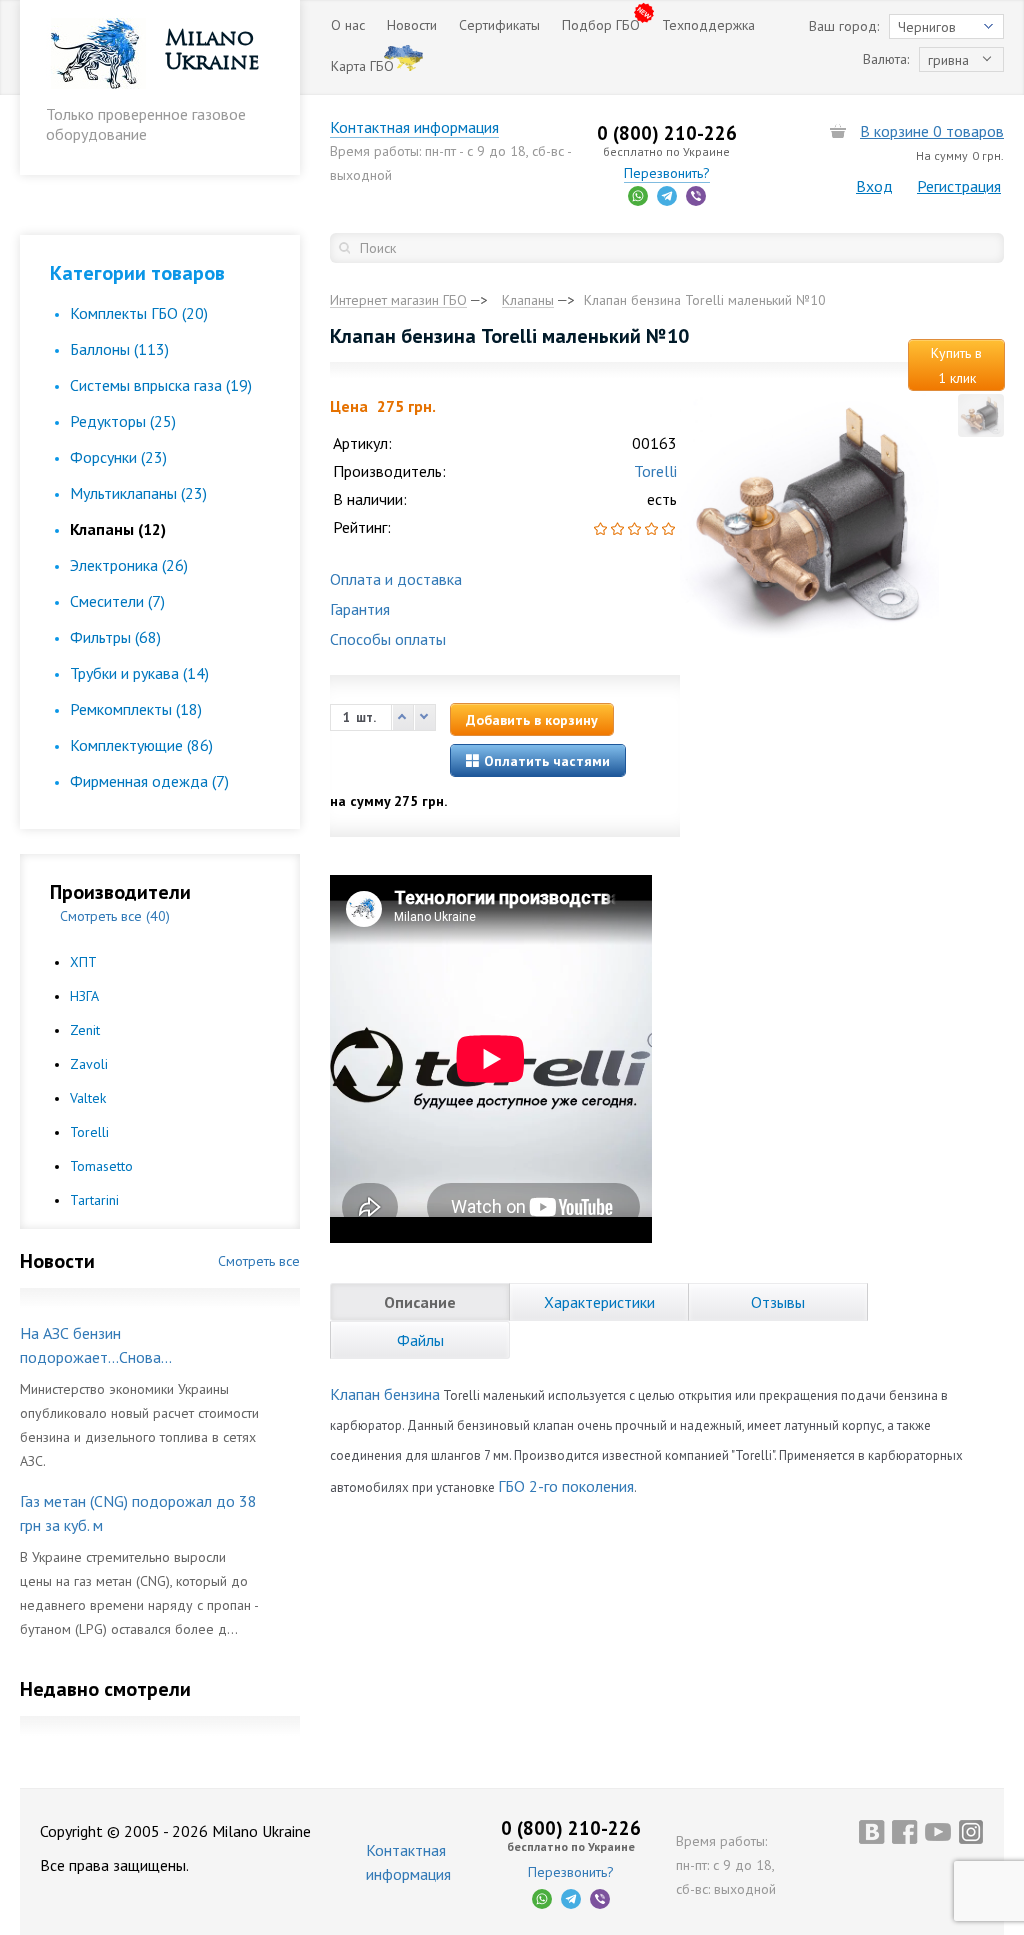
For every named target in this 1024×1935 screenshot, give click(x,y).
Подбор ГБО (601, 25)
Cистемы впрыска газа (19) (161, 385)
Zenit (85, 1030)
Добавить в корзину (532, 720)
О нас (348, 25)
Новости (412, 25)
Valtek (88, 1098)
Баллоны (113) (119, 349)
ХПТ (83, 962)
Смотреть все (259, 1261)
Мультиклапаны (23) (138, 493)
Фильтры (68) (115, 637)
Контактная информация (414, 127)
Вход (874, 186)
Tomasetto (101, 1166)
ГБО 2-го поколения (566, 1486)
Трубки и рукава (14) (139, 673)
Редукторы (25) (123, 421)
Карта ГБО (362, 66)
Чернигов (927, 27)
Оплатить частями (545, 761)
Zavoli (89, 1064)
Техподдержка (708, 25)
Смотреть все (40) (115, 916)
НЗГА (84, 996)
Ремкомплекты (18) (136, 709)
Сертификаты (499, 25)
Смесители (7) (117, 601)
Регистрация (959, 186)
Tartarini (94, 1200)
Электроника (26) (129, 565)
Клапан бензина (385, 1394)
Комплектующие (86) (141, 745)
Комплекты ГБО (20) (139, 313)
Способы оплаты (388, 639)
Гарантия (360, 609)
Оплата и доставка (396, 579)
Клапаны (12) (118, 529)
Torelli (89, 1132)
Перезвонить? (667, 173)
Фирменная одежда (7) (149, 781)
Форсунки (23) (118, 457)
